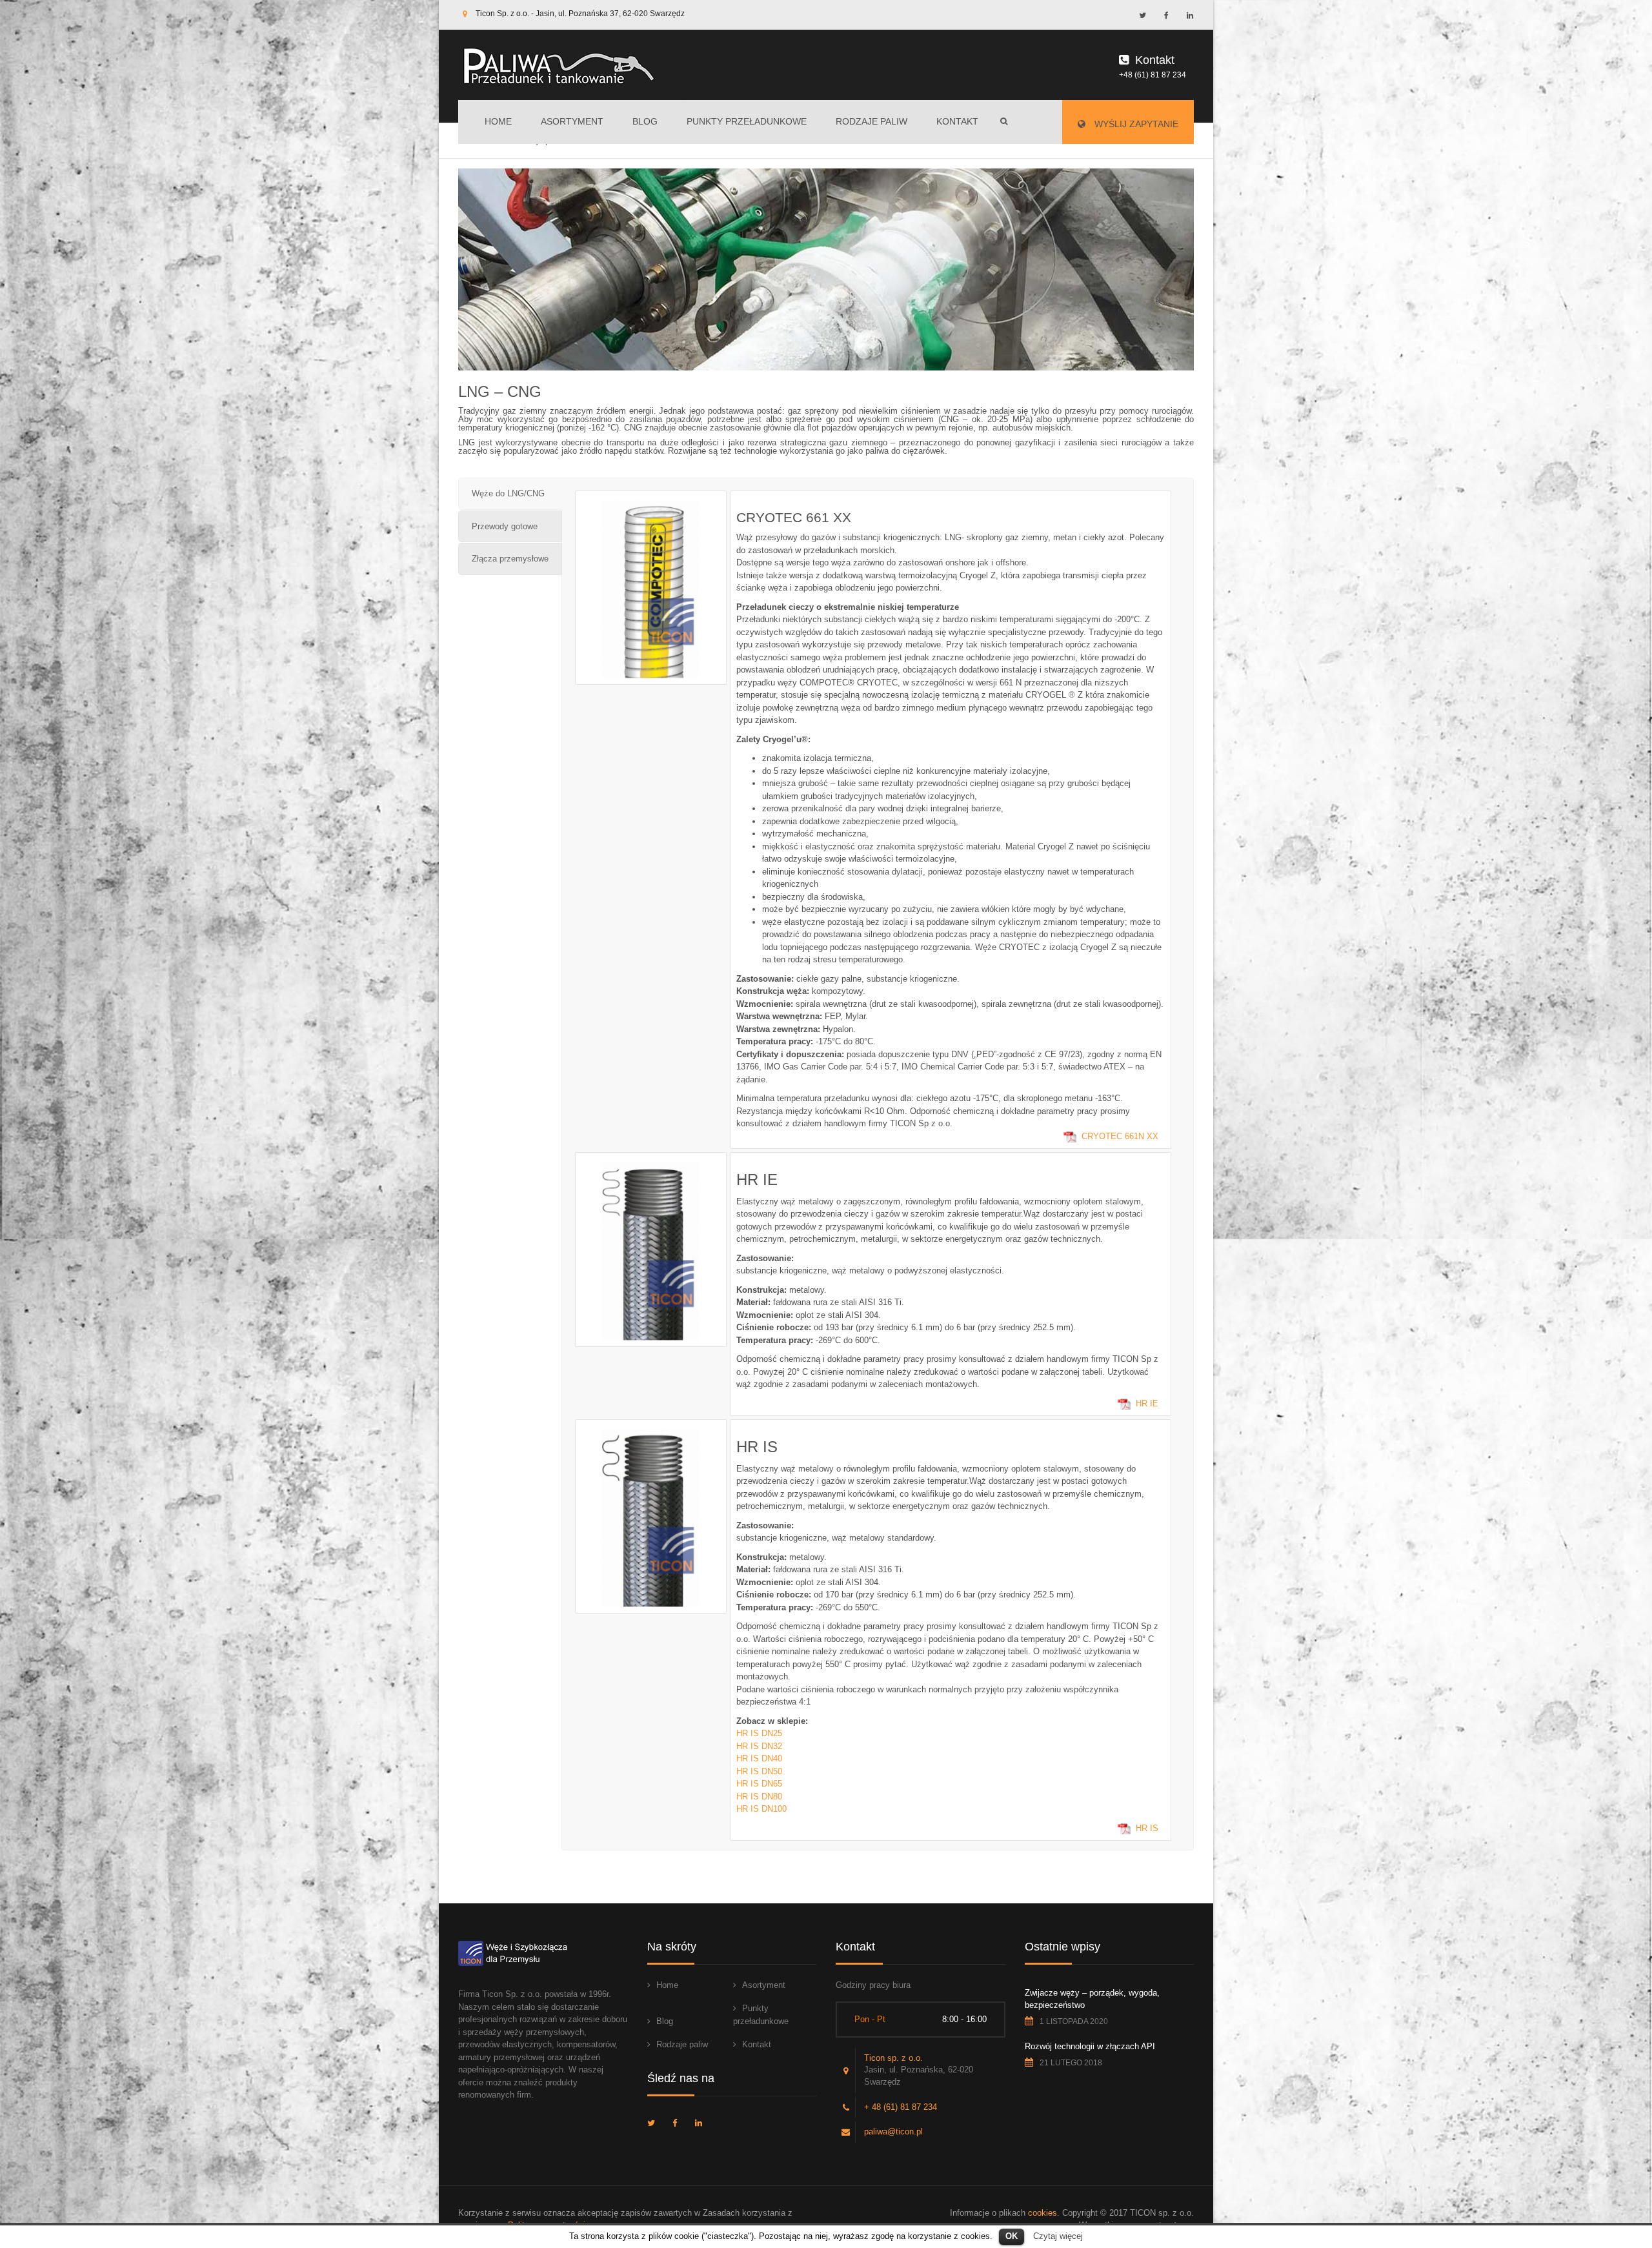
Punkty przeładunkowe (747, 121)
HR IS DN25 (759, 1733)
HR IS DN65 (759, 1784)
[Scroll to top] (1584, 2180)
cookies (1043, 2213)
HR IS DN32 (759, 1746)
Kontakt (957, 121)
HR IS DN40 (759, 1758)
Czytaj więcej (1058, 2236)
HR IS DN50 (759, 1771)
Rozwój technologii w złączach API (1090, 2046)
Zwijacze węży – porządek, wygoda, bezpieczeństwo (1092, 1999)
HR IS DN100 (761, 1809)
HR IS (1147, 1828)
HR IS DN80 (759, 1797)
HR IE (1147, 1403)
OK (1012, 2236)
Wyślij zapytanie (1135, 124)
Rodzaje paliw (871, 121)
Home (498, 121)
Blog (645, 121)
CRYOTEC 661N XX (1120, 1136)
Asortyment (572, 121)
